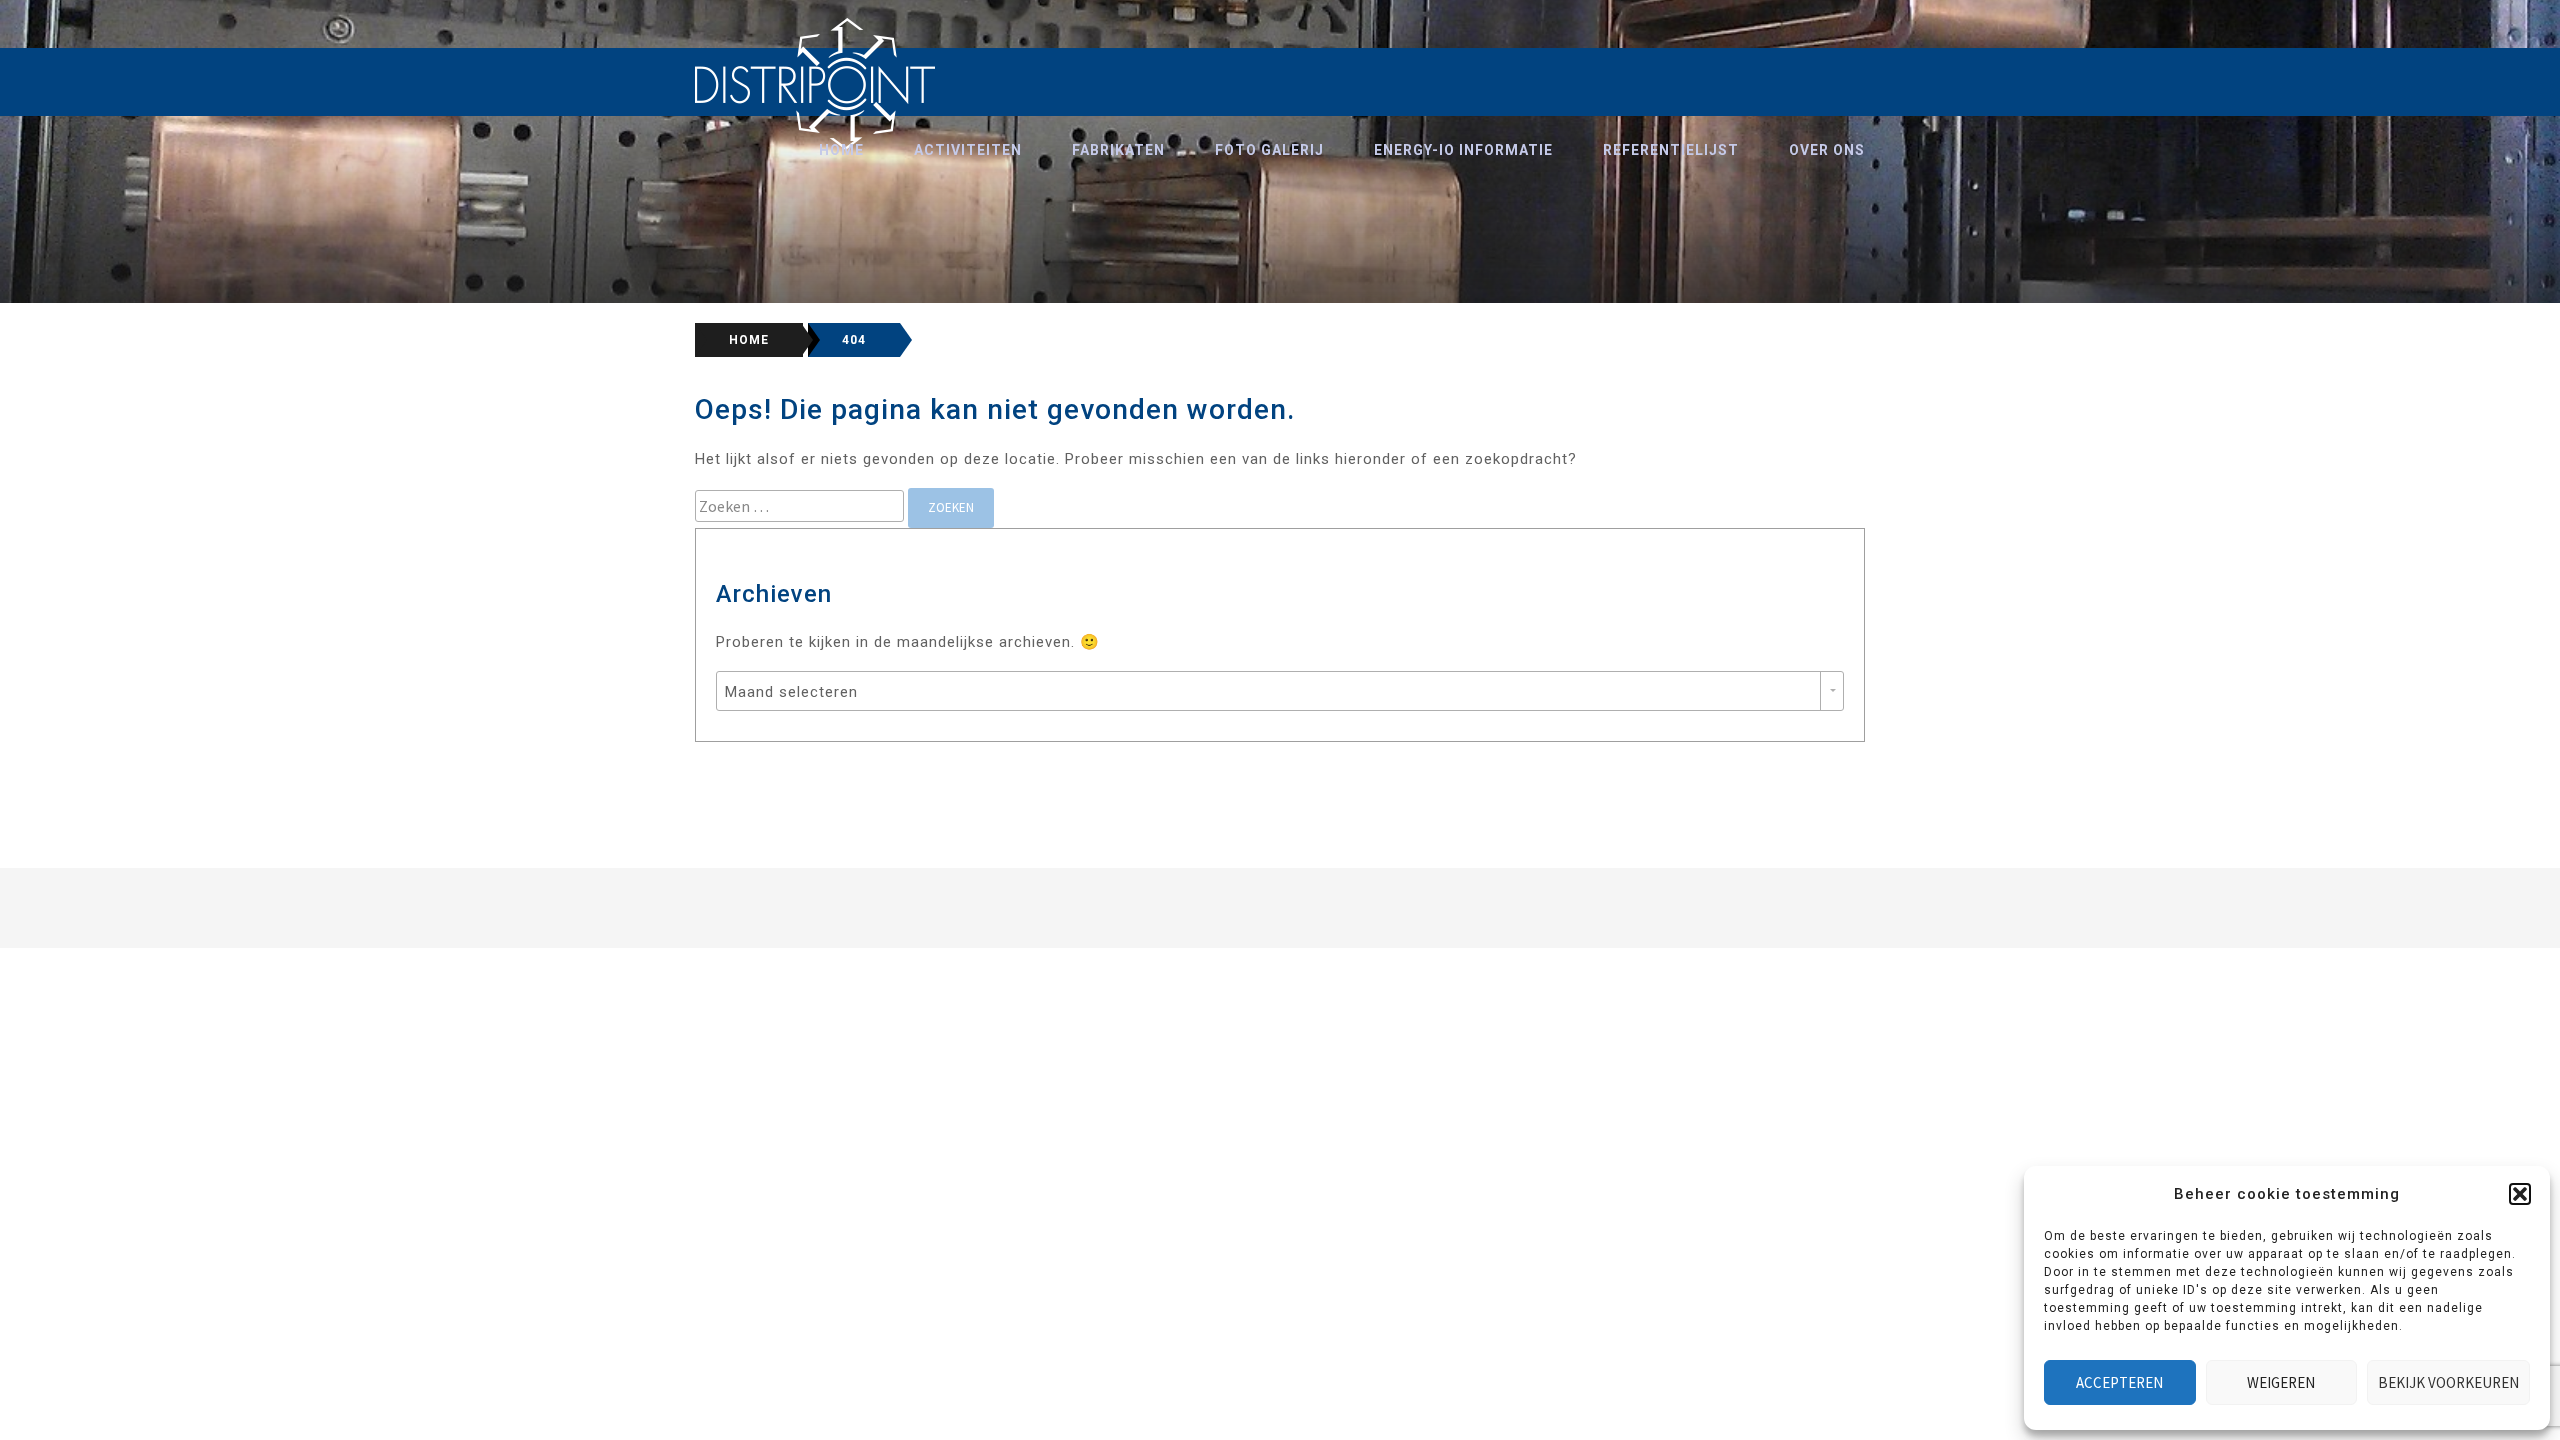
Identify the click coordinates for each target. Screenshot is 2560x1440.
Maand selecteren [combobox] (791, 692)
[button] (2520, 1194)
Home (841, 150)
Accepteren (2119, 1382)
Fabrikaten (1118, 150)
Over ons (1827, 150)
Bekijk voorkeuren (2448, 1382)
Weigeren (2281, 1382)
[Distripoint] (815, 84)
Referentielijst (1671, 150)
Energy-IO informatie (1463, 150)
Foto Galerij (1269, 150)
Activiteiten (968, 150)
